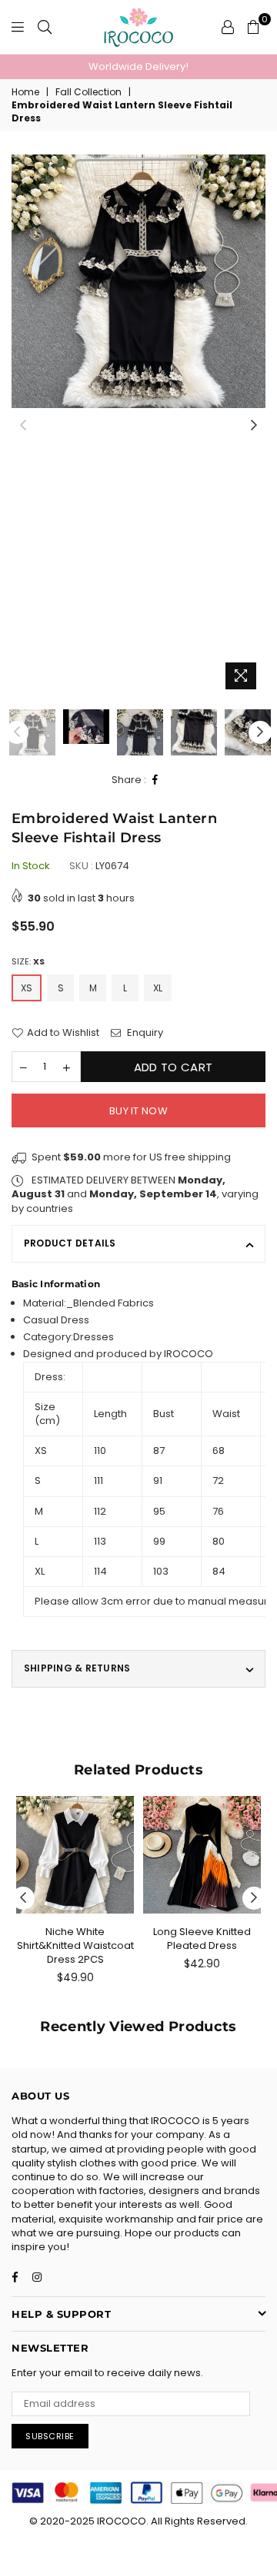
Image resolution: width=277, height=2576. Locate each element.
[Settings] (228, 27)
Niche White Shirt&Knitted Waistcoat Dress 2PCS (75, 1945)
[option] (138, 67)
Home (25, 92)
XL (158, 988)
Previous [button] (23, 426)
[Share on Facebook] (155, 780)
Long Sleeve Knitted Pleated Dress (202, 1939)
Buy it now (138, 1111)
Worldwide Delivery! (138, 66)
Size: (28, 962)
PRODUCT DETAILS (70, 1243)
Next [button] (254, 426)
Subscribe (50, 2436)
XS (27, 988)
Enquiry (144, 1033)
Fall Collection (88, 92)
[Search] (45, 27)
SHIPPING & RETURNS (77, 1668)
